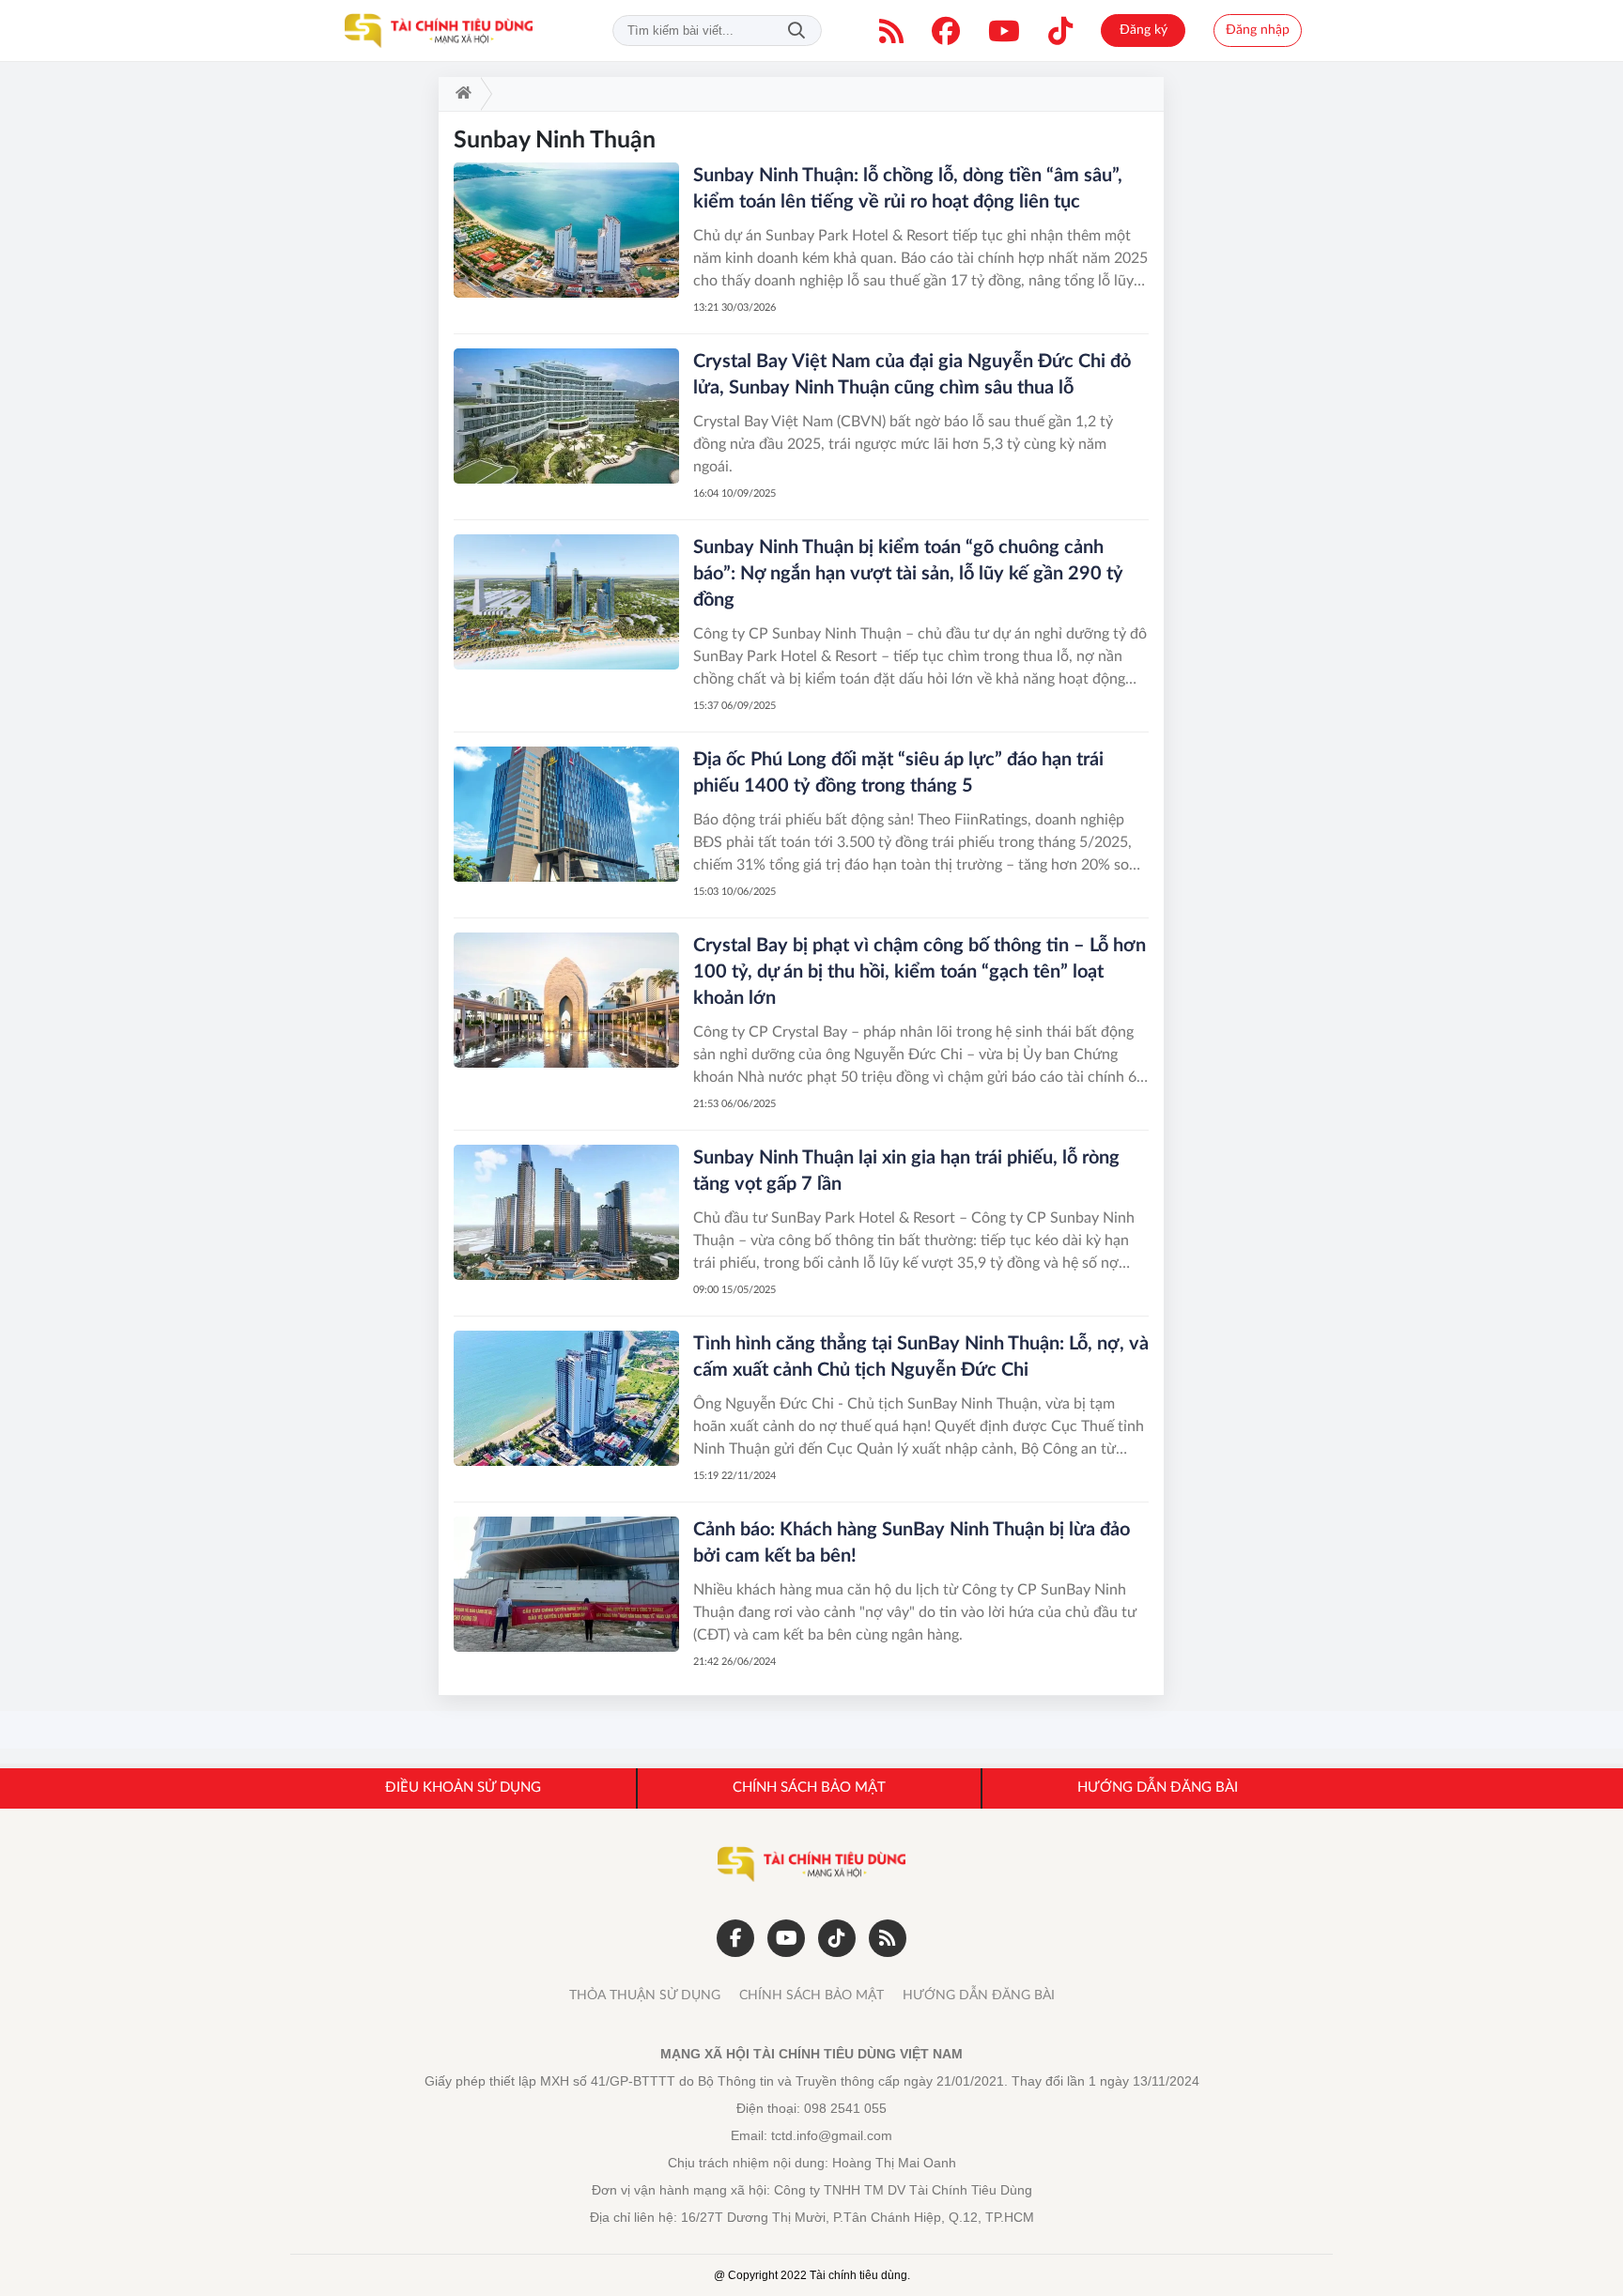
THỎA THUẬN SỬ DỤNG (645, 1996)
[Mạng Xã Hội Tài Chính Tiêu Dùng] (439, 31)
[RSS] (891, 31)
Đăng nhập (1258, 30)
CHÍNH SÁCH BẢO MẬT (811, 1996)
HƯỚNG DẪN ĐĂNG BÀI (979, 1996)
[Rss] (888, 1938)
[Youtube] (1004, 31)
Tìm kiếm (796, 31)
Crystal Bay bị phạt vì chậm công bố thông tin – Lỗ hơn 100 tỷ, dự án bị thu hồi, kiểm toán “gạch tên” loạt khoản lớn (920, 972)
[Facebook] (946, 31)
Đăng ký (1144, 30)
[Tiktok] (1060, 31)
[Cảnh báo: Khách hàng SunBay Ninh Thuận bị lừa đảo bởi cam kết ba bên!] (566, 1584)
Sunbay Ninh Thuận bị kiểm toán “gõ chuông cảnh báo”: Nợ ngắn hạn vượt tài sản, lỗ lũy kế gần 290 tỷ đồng (908, 574)
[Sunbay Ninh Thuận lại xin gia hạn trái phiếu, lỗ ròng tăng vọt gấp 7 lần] (566, 1212)
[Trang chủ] (460, 94)
